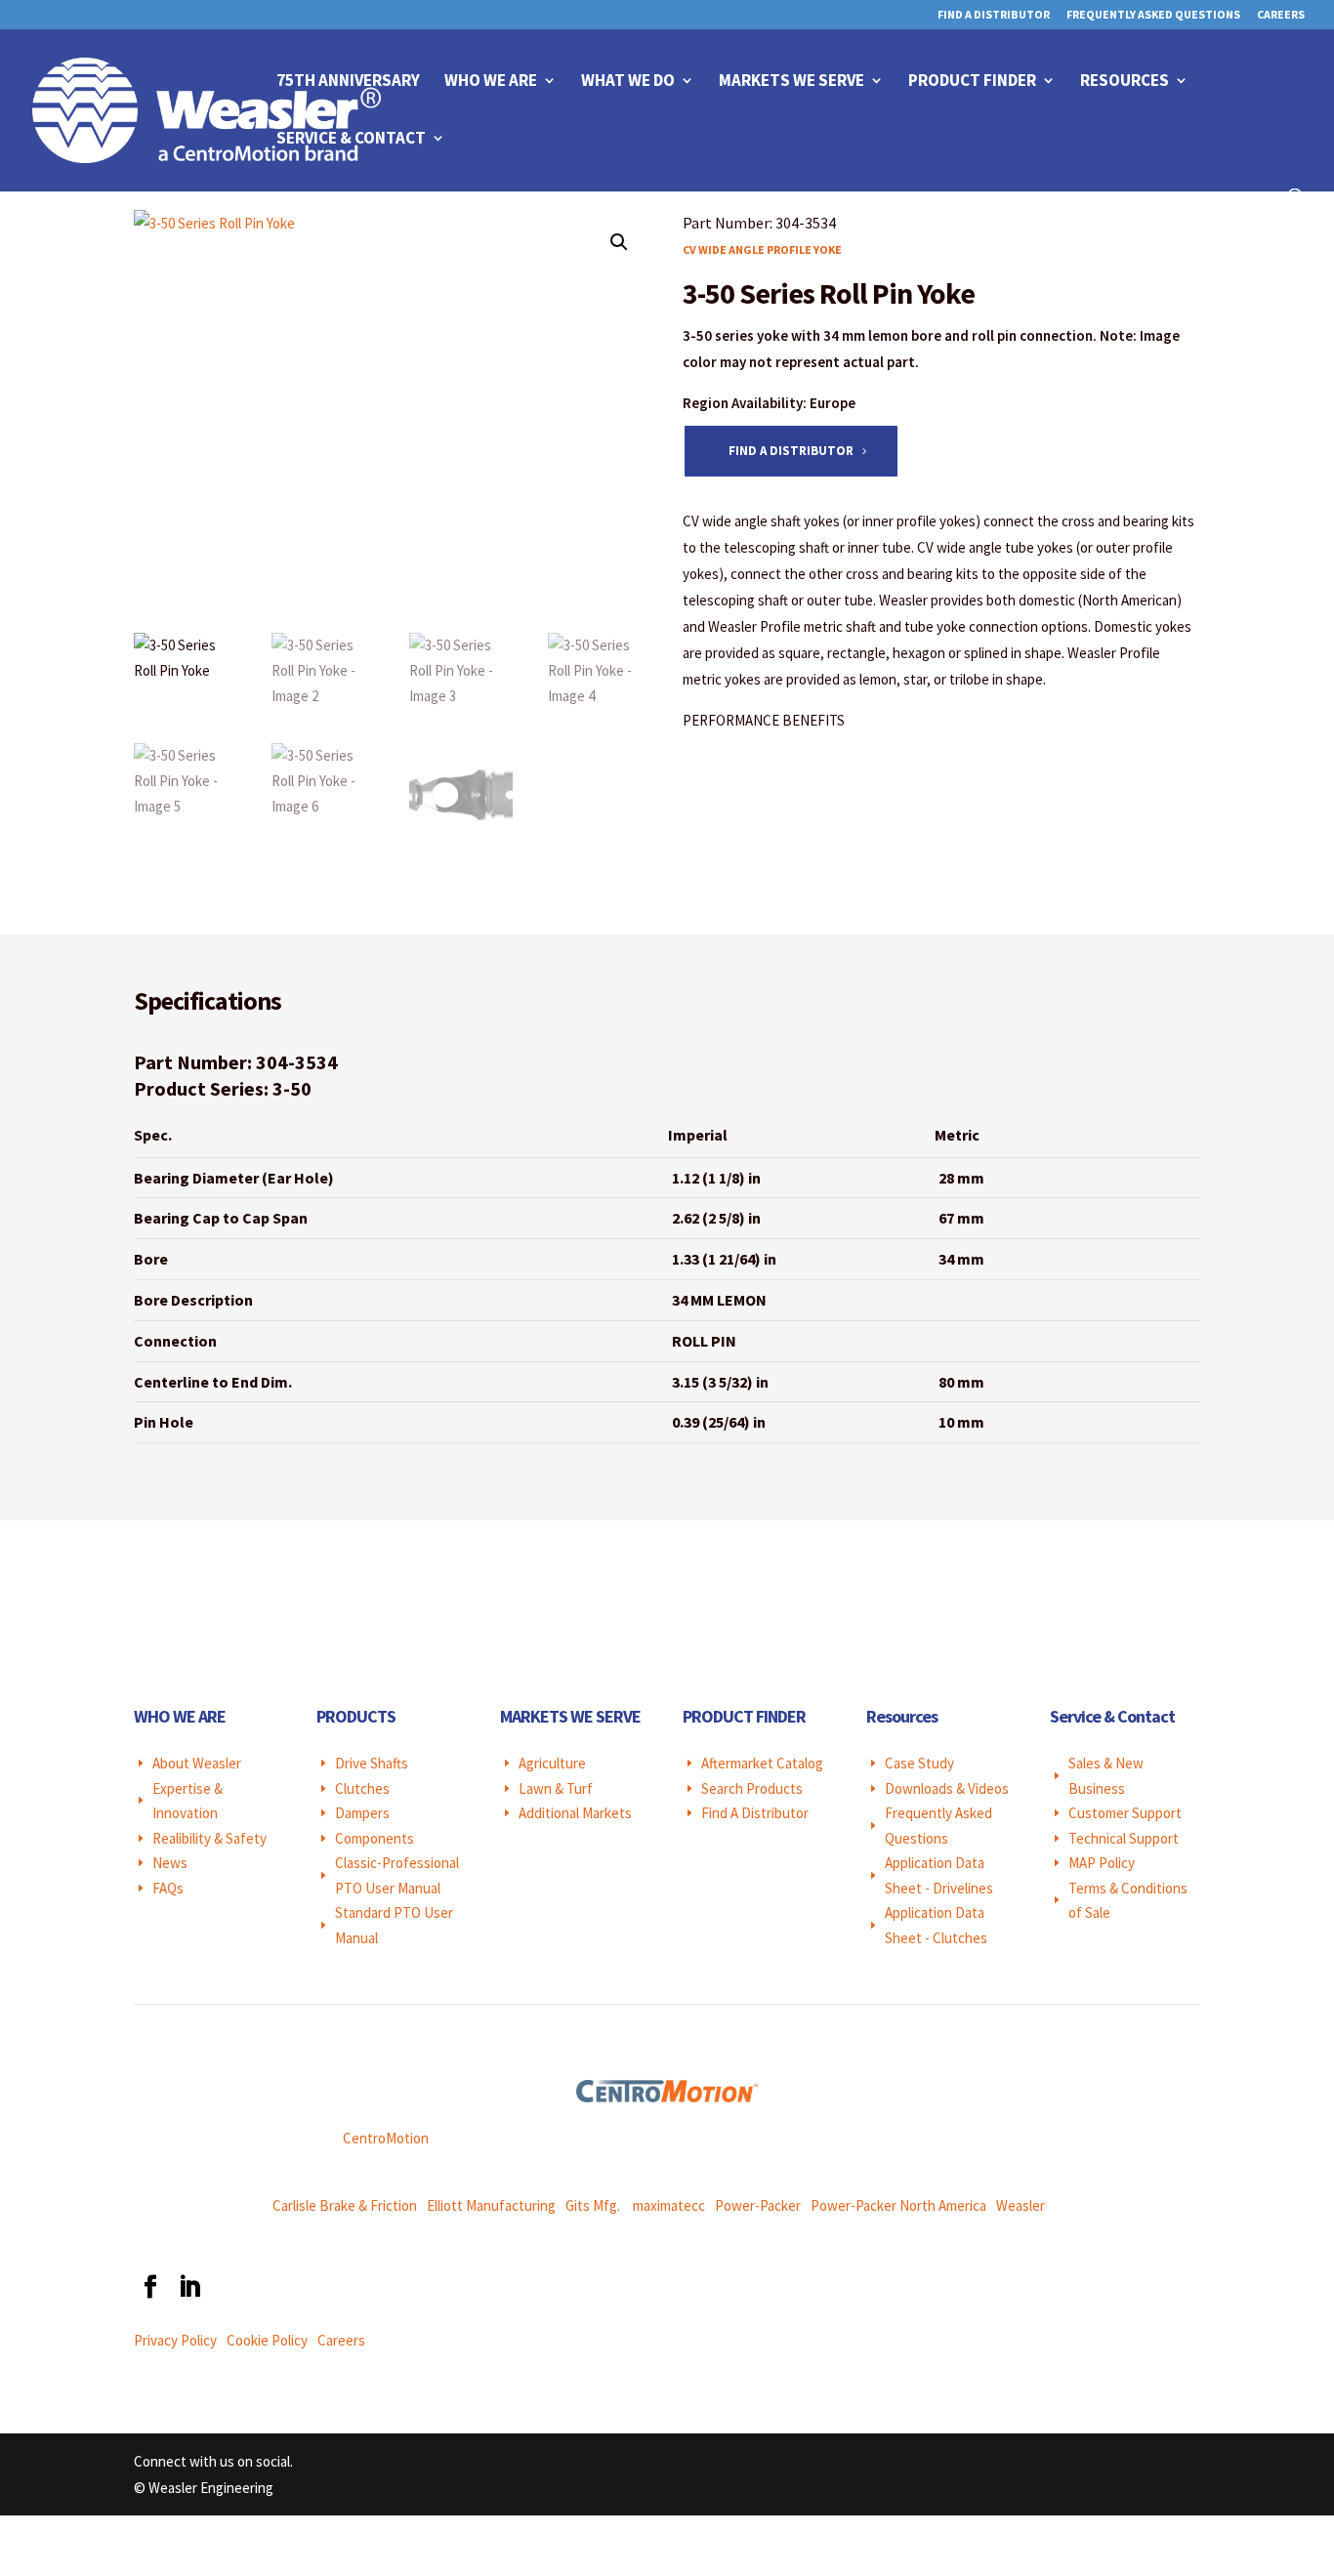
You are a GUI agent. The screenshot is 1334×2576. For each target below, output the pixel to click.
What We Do (628, 82)
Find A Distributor (994, 15)
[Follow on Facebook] (149, 2287)
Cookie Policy (267, 2340)
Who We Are (491, 82)
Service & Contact (351, 140)
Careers (1281, 15)
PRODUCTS (356, 1716)
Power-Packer (758, 2205)
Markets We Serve (792, 82)
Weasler (1021, 2205)
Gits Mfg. (593, 2205)
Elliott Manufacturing (491, 2205)
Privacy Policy (175, 2340)
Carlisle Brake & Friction (345, 2205)
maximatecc (669, 2205)
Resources (1125, 82)
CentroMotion (386, 2138)
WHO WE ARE (180, 1716)
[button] (619, 242)
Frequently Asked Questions (1153, 15)
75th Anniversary (348, 82)
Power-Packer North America (898, 2205)
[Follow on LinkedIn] (188, 2287)
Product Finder (972, 82)
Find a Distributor (791, 451)
